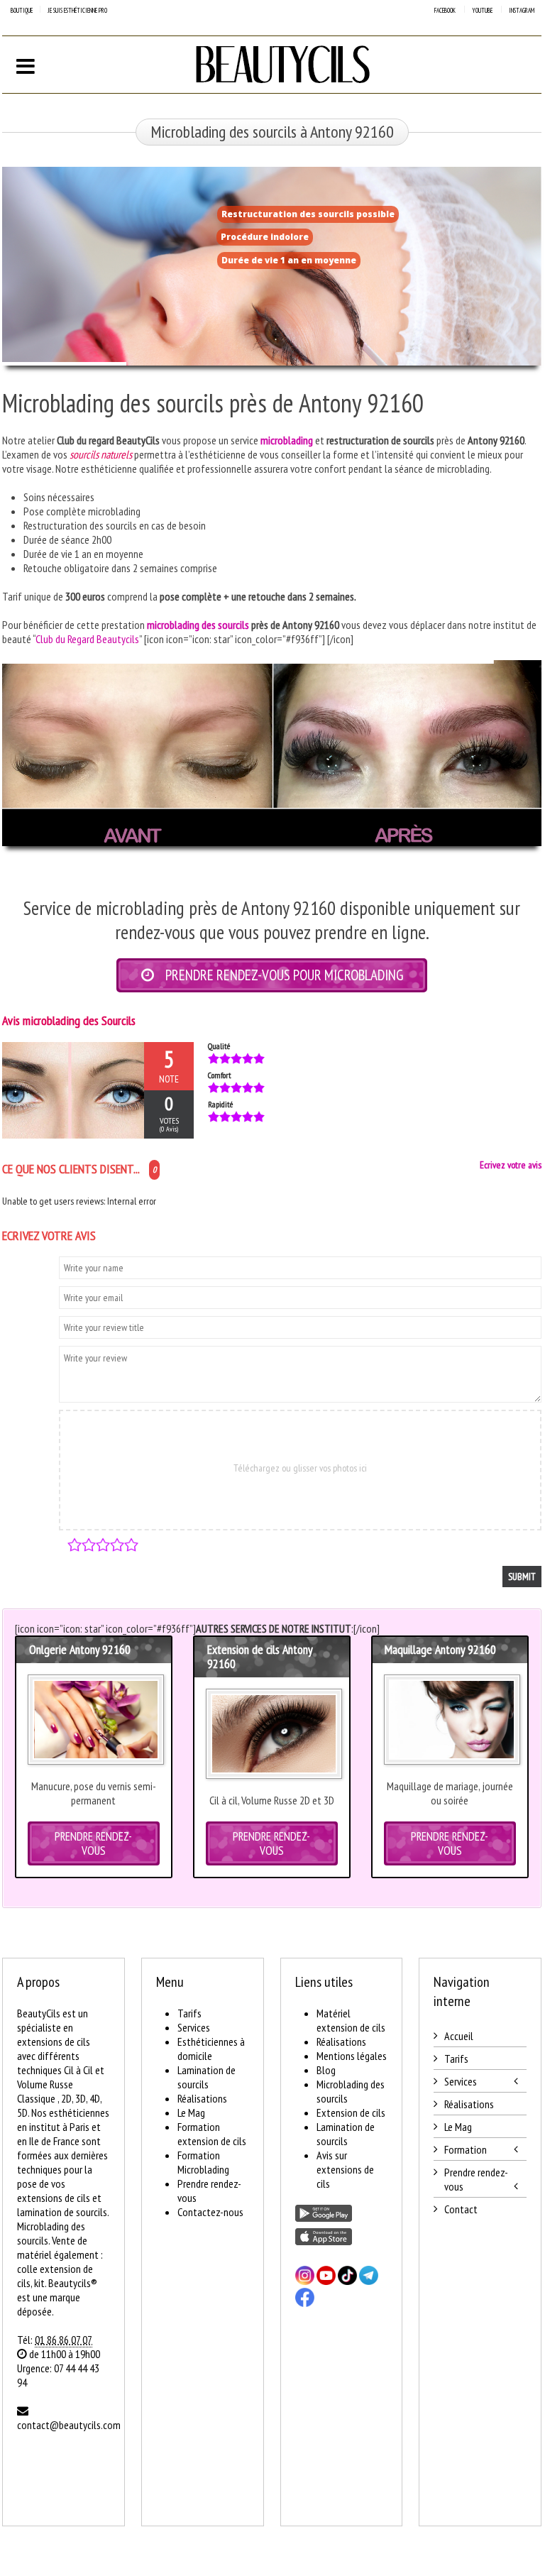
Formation (466, 2149)
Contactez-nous (210, 2212)
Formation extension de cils (212, 2134)
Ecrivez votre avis (511, 1165)
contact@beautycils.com (69, 2425)
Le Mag (191, 2112)
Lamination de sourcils (207, 2077)
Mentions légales (352, 2056)
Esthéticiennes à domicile (211, 2049)
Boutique (22, 10)
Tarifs (189, 2013)
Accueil (459, 2036)
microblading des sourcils (198, 625)
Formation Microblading (203, 2162)
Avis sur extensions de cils (345, 2169)
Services (194, 2027)
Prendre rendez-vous (476, 2179)
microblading (287, 440)
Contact (461, 2209)
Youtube (482, 10)
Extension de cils (351, 2112)
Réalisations (202, 2098)
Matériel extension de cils (351, 2020)
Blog (326, 2070)
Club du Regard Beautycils (87, 639)
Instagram (522, 10)
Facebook (445, 10)
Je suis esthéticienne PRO (77, 10)
